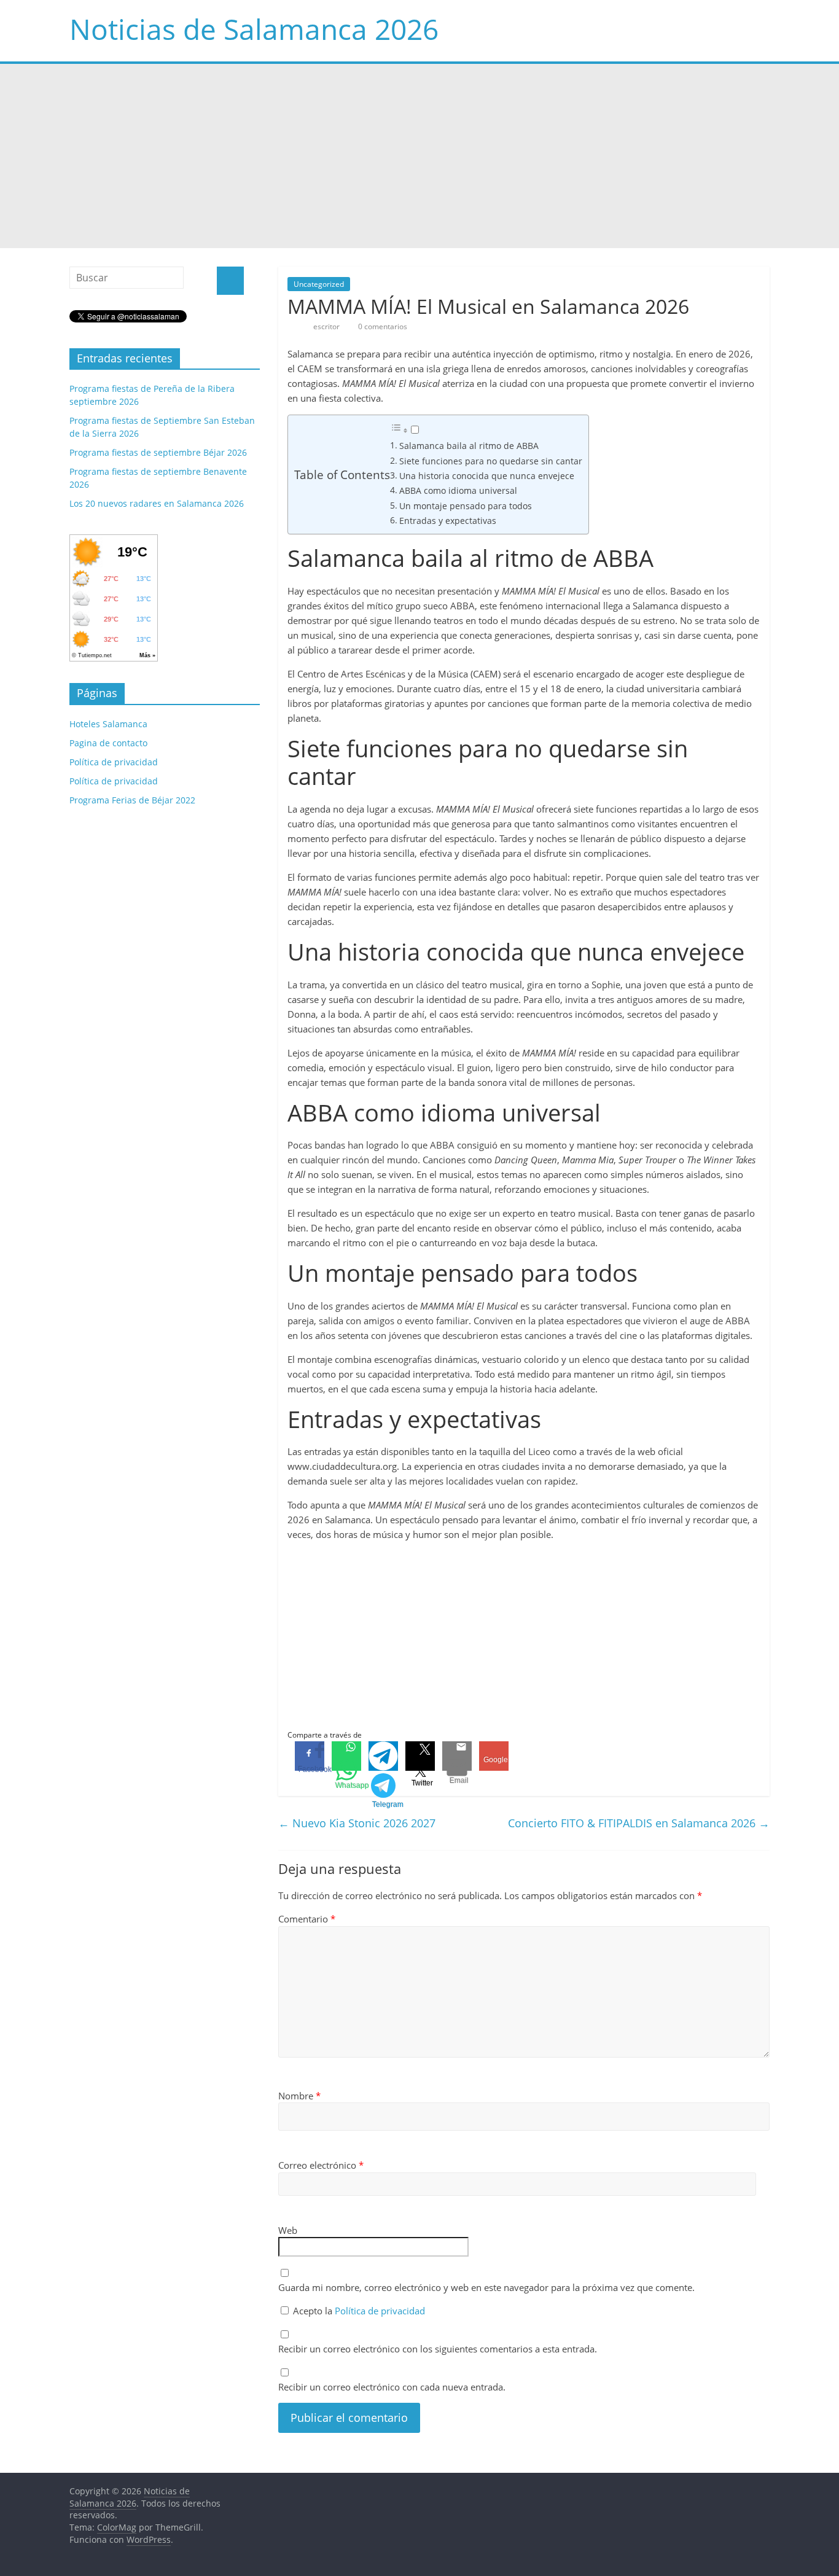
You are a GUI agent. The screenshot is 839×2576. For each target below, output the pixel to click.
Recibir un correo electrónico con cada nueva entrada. (392, 2387)
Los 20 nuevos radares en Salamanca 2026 (157, 503)
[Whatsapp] (346, 1756)
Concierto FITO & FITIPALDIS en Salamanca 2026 (639, 1823)
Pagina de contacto (108, 743)
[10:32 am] (292, 326)
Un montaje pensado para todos (466, 506)
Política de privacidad (380, 2311)
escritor (327, 326)
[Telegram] (383, 1756)
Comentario (307, 1919)
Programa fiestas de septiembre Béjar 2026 (158, 452)
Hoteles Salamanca (108, 724)
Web (288, 2230)
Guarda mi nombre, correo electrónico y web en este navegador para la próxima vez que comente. (486, 2287)
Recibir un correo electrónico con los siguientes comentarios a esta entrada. (438, 2349)
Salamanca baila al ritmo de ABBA (469, 446)
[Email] (457, 1756)
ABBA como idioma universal (458, 490)
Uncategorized (319, 284)
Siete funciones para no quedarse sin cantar (491, 461)
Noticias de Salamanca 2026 (254, 29)
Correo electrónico (321, 2165)
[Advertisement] (419, 156)
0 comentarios (382, 326)
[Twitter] (420, 1756)
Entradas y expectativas (448, 521)
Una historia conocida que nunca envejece (487, 476)
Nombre (299, 2096)
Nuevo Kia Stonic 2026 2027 (357, 1823)
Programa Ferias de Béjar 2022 (132, 800)
